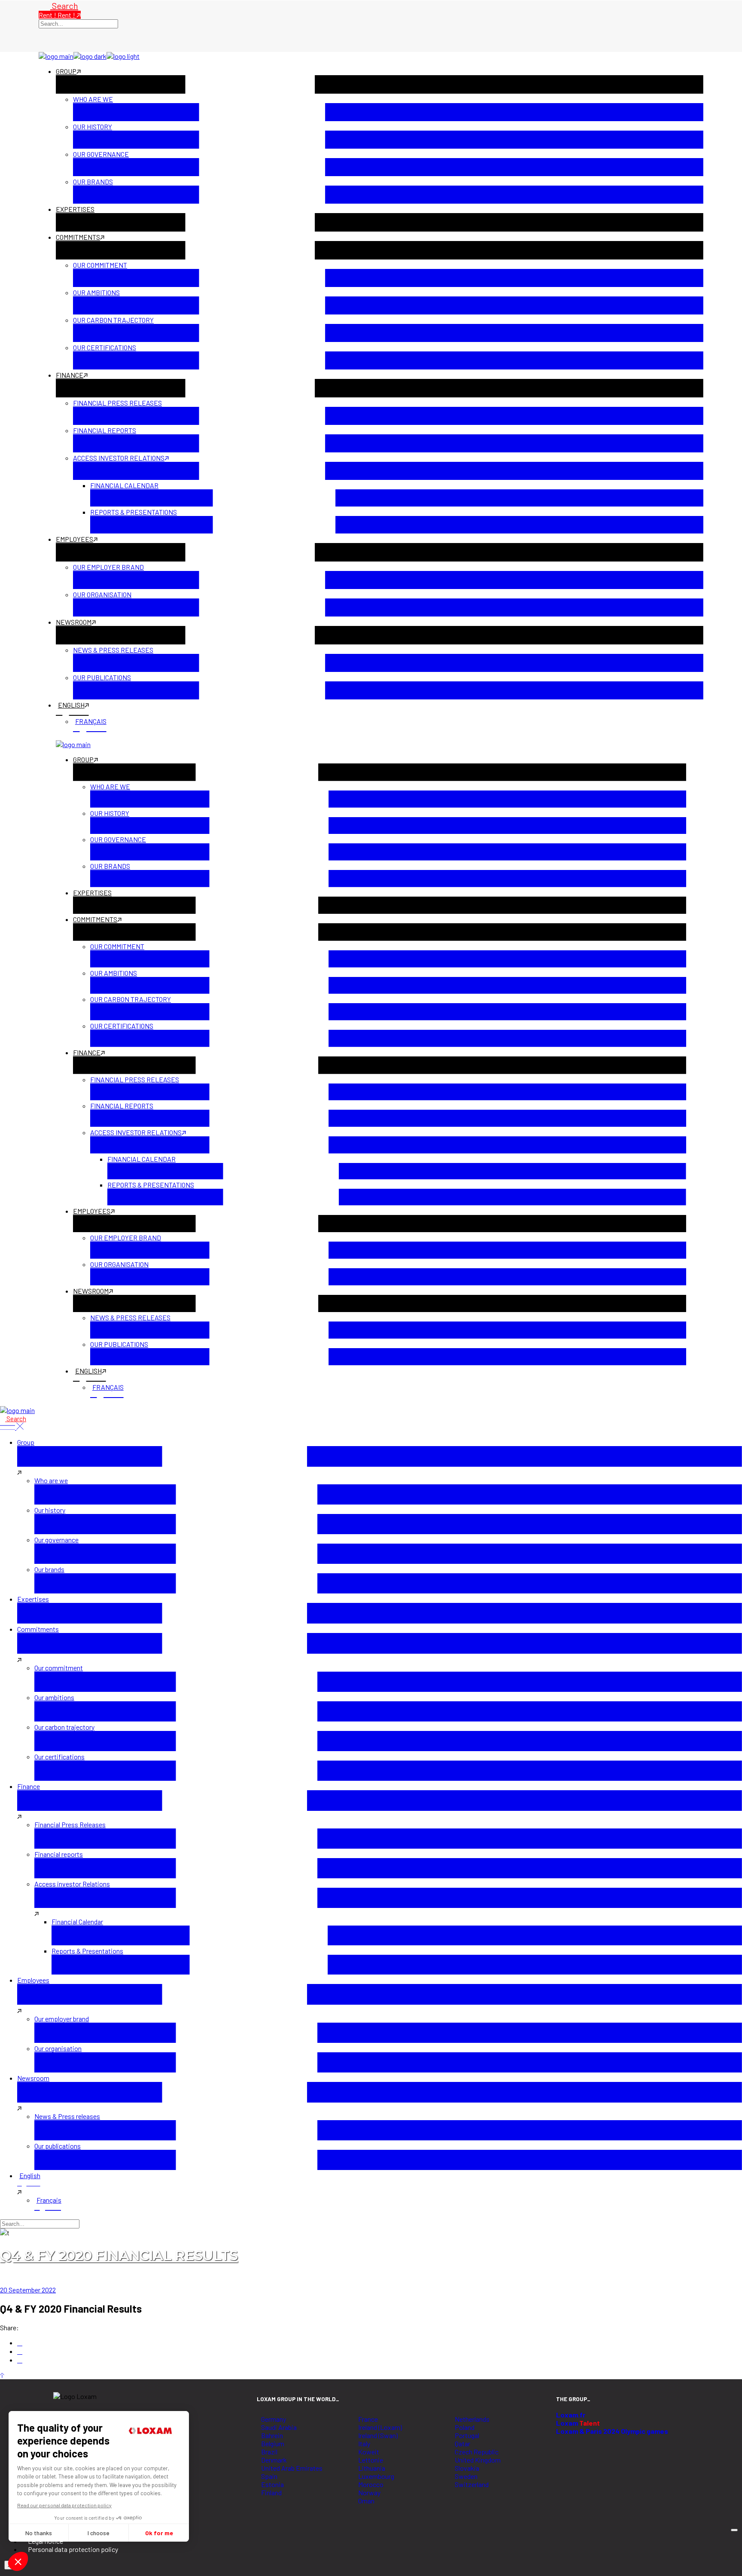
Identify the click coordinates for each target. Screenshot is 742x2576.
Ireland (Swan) (378, 2435)
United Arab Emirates (292, 2468)
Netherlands (472, 2419)
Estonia (272, 2484)
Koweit (369, 2452)
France (368, 2419)
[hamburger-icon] (734, 2530)
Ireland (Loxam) (380, 2427)
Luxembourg (376, 2476)
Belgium (273, 2443)
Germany (274, 2419)
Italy (364, 2443)
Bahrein (272, 2435)
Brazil (269, 2452)
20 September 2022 (28, 2290)
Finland (271, 2492)
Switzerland (472, 2484)
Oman (366, 2501)
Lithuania (372, 2468)
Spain (269, 2476)
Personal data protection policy (73, 2549)
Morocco (371, 2484)
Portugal (467, 2435)
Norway (369, 2492)
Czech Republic (477, 2452)
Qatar (462, 2443)
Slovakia (467, 2468)
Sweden (466, 2476)
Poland (465, 2427)
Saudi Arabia (279, 2427)
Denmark (274, 2460)
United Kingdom (478, 2460)
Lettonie (371, 2460)
